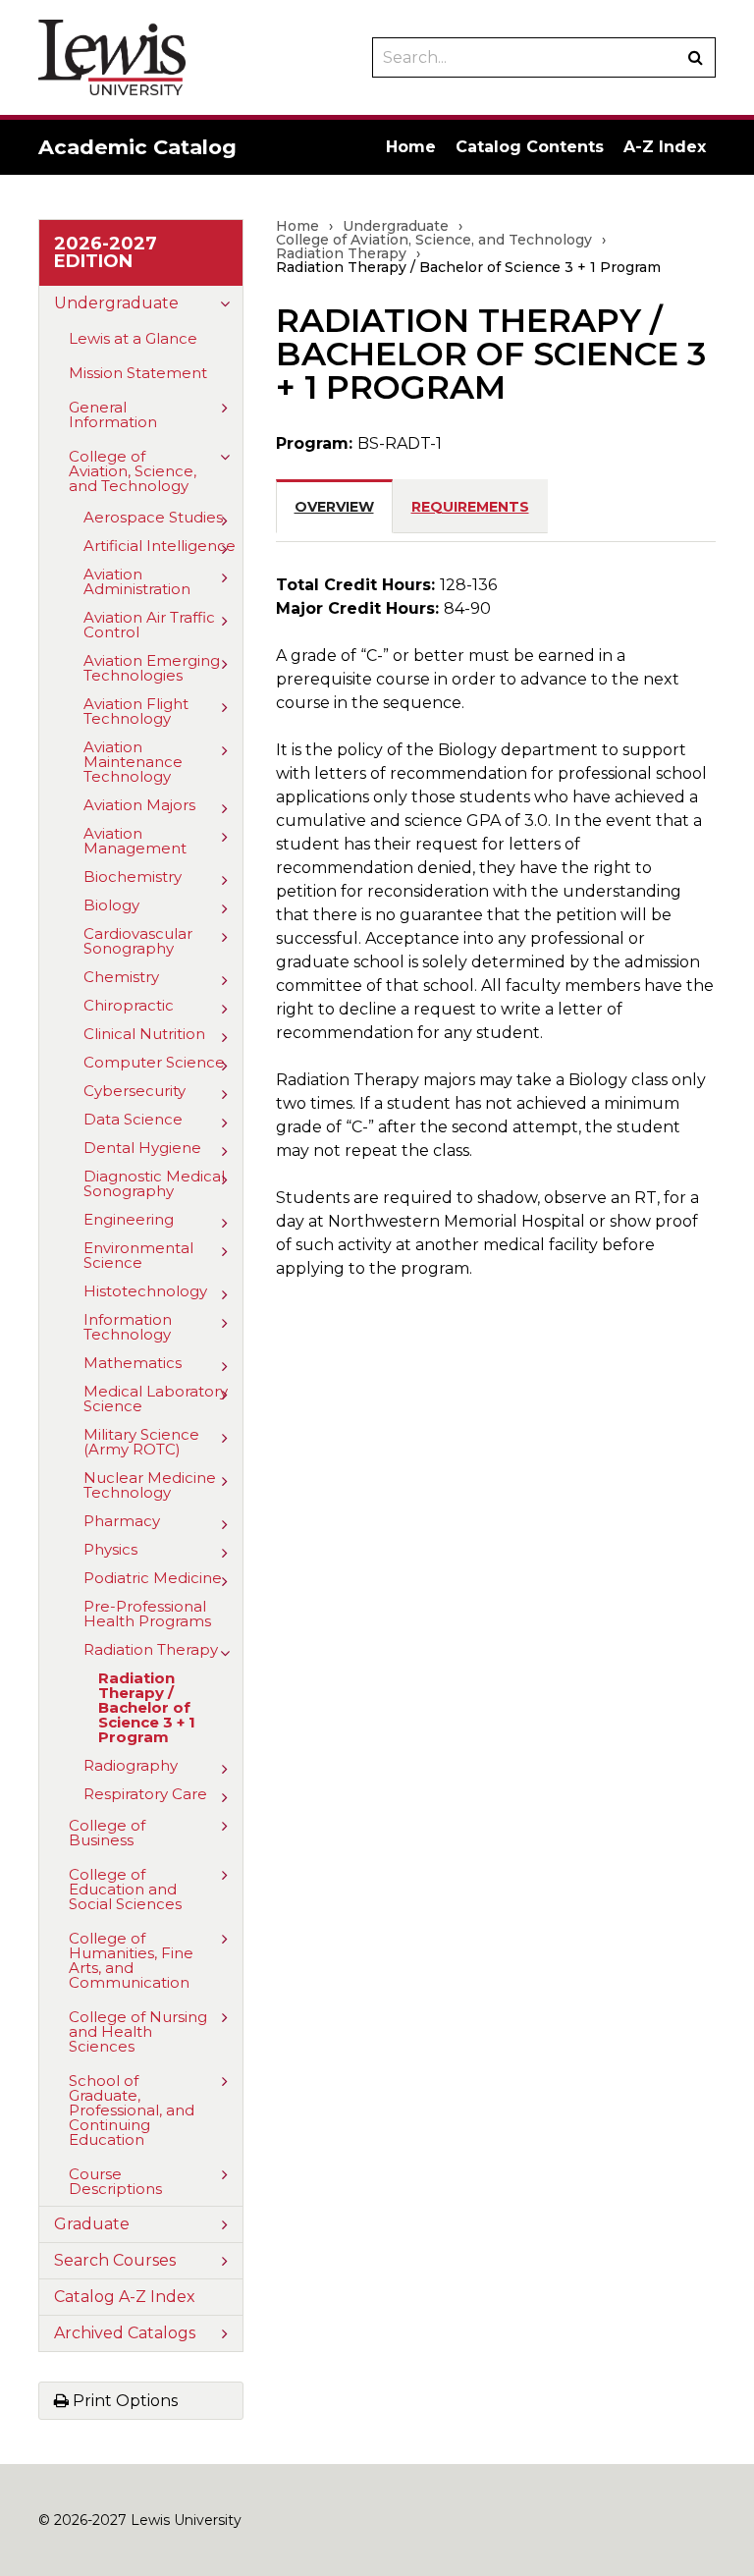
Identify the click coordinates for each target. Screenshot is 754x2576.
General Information (113, 414)
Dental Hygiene (142, 1148)
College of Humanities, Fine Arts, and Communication (131, 1960)
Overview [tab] (334, 507)
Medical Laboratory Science (156, 1398)
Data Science (133, 1119)
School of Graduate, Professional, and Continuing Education (132, 2110)
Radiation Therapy (151, 1649)
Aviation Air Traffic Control (149, 625)
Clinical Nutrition (144, 1034)
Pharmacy (122, 1521)
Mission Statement (138, 373)
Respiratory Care (145, 1794)
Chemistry (121, 977)
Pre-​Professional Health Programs (147, 1614)
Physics (110, 1549)
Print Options (123, 2401)
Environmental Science (138, 1255)
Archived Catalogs (125, 2333)
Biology (111, 905)
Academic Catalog (137, 147)
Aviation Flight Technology (136, 711)
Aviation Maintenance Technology (133, 762)
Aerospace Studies (153, 517)
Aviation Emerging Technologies (152, 668)
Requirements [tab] (470, 507)
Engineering (129, 1219)
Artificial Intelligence (160, 546)
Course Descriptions (115, 2181)
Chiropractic (129, 1005)
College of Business (107, 1833)
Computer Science (154, 1062)
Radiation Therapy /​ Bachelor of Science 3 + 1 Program (147, 1707)
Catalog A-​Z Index (125, 2297)
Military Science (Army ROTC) (141, 1442)
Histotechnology (145, 1291)
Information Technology (128, 1327)
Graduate (92, 2224)
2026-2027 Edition (106, 252)
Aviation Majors (139, 805)
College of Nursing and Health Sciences (138, 2031)
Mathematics (133, 1363)
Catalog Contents (530, 147)
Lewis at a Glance (133, 338)
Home (411, 147)
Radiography (131, 1765)
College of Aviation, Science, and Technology (133, 471)
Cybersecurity (135, 1091)
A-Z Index (665, 147)
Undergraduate (116, 303)
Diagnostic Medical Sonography (154, 1183)
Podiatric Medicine (153, 1578)
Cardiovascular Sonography (138, 941)
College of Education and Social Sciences (125, 1889)
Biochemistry (133, 877)
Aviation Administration (137, 581)
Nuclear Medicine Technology (150, 1485)
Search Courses (115, 2260)
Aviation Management (135, 841)
